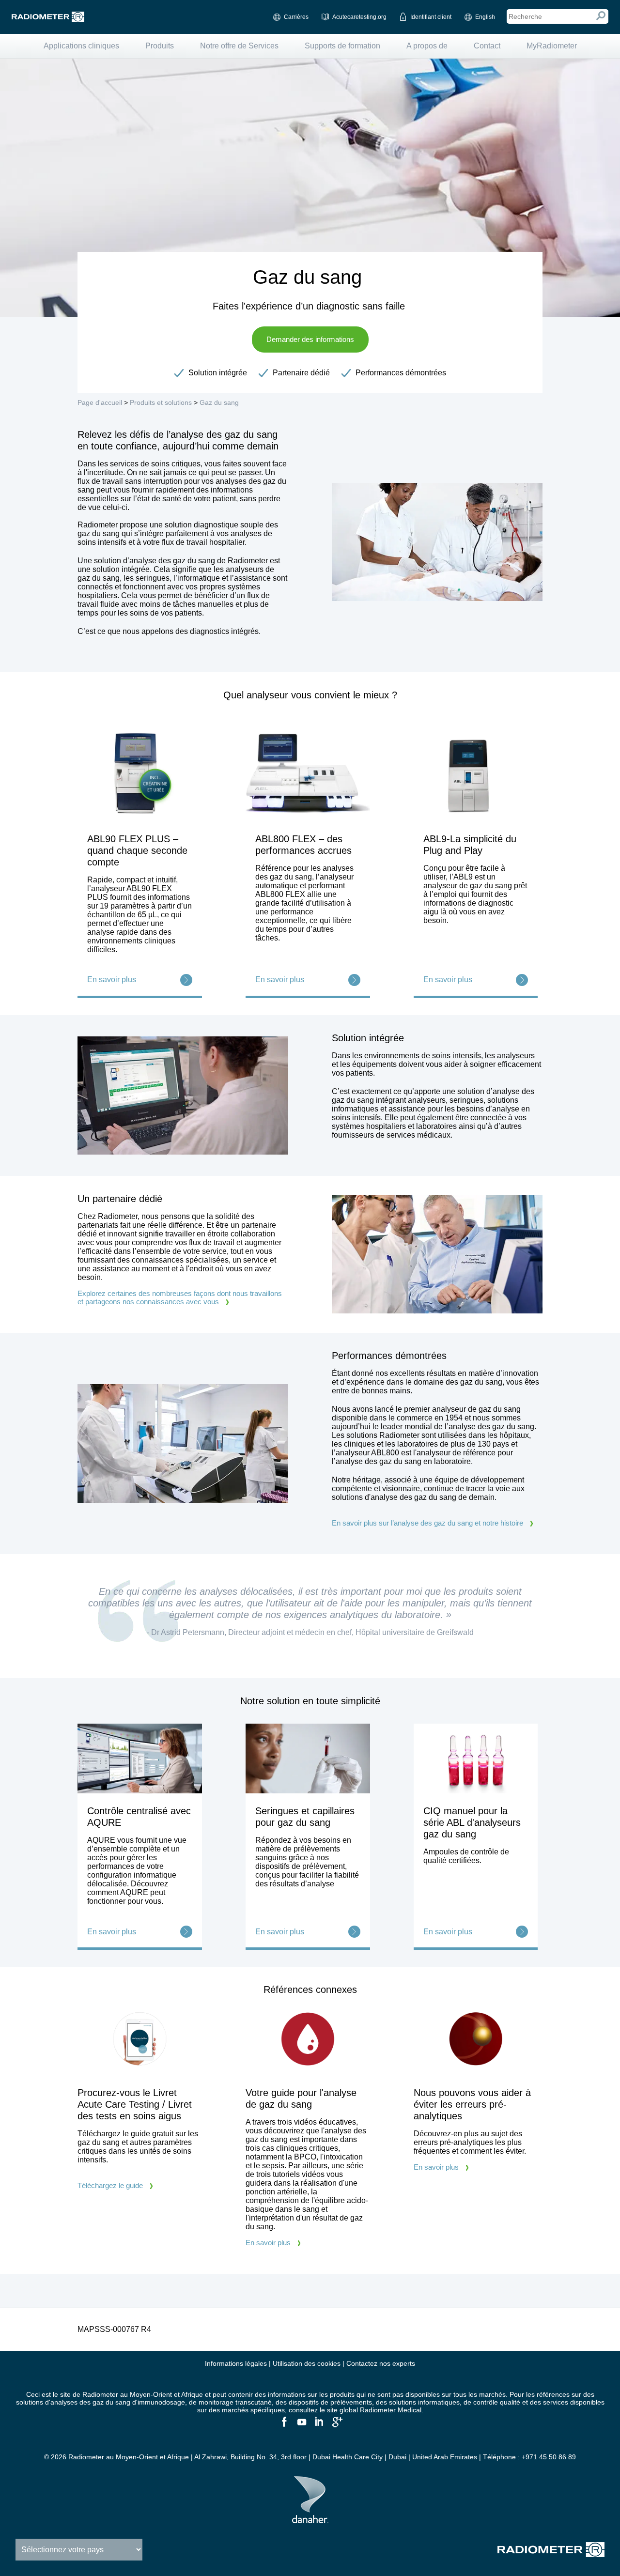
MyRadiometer (552, 46)
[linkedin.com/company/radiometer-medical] (319, 2426)
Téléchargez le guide (110, 2185)
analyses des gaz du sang (90, 2402)
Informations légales (236, 2363)
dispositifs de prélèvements (330, 2402)
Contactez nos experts (381, 2363)
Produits (160, 46)
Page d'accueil (100, 402)
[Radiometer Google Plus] (336, 2426)
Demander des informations (310, 339)
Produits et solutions (161, 402)
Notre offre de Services (239, 46)
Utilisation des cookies (307, 2363)
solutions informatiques (424, 2402)
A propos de (427, 46)
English (485, 17)
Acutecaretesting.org (359, 17)
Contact (487, 46)
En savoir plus (268, 2243)
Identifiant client (431, 17)
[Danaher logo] (310, 2519)
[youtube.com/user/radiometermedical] (301, 2426)
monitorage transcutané (235, 2402)
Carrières (296, 17)
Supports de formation (342, 46)
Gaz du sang (219, 402)
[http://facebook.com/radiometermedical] (284, 2426)
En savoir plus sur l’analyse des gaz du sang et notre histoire (427, 1523)
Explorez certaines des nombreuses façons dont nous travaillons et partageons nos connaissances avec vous (180, 1297)
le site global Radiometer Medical (371, 2410)
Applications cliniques (81, 46)
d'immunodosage (159, 2402)
